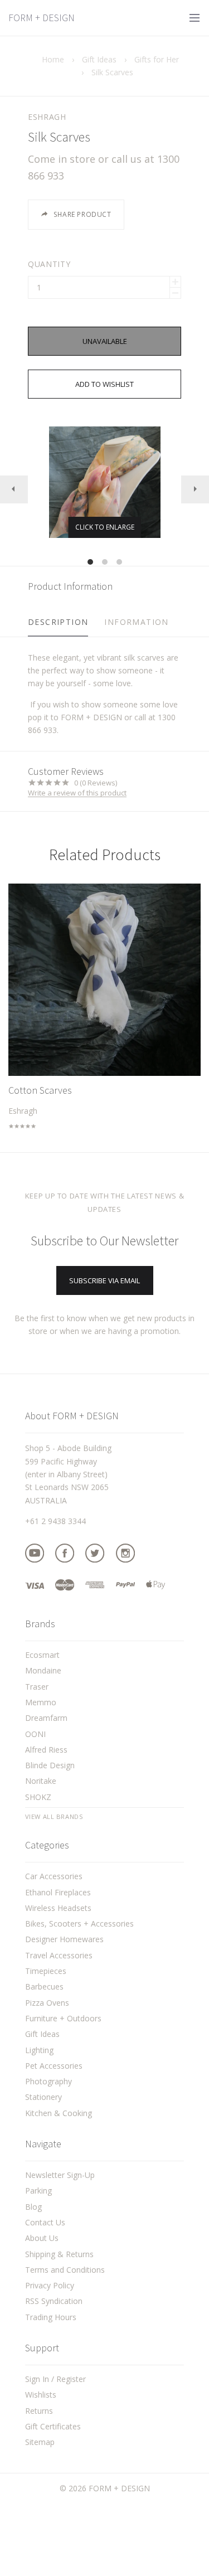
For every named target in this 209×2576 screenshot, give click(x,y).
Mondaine (43, 1670)
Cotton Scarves (40, 1090)
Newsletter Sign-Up (60, 2175)
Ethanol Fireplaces (58, 1892)
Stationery (43, 2097)
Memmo (41, 1702)
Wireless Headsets (58, 1908)
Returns (39, 2411)
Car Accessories (54, 1876)
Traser (37, 1687)
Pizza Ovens (47, 2003)
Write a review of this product (77, 793)
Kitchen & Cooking (59, 2113)
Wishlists (41, 2395)
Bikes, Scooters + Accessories (79, 1923)
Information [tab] (136, 622)
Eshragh (47, 117)
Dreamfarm (46, 1718)
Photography (48, 2081)
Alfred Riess (46, 1750)
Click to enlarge (105, 527)
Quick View (104, 984)
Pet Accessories (54, 2066)
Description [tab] (58, 622)
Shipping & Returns (59, 2254)
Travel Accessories (59, 1955)
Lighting (39, 2050)
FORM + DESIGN (42, 18)
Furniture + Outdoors (63, 2018)
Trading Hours (51, 2317)
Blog (33, 2207)
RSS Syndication (54, 2301)
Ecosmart (42, 1655)
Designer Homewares (64, 1939)
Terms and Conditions (65, 2270)
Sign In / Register (55, 2379)
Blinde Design (50, 1765)
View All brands (54, 1817)
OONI (35, 1734)
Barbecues (44, 1986)
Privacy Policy (50, 2285)
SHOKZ (38, 1797)
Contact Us (45, 2222)
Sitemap (40, 2442)
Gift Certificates (53, 2426)
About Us (42, 2238)
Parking (38, 2191)
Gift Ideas (42, 2034)
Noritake (41, 1781)
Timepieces (46, 1971)
